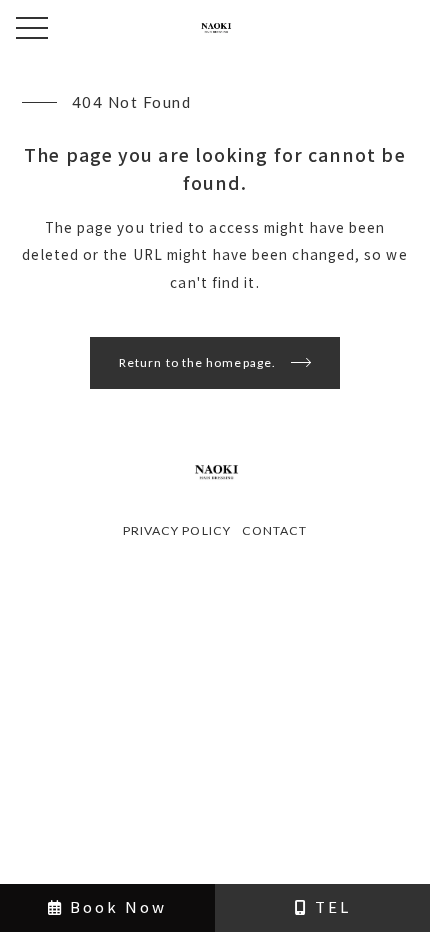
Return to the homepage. (197, 362)
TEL (330, 906)
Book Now (115, 906)
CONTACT (275, 530)
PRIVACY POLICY (177, 530)
